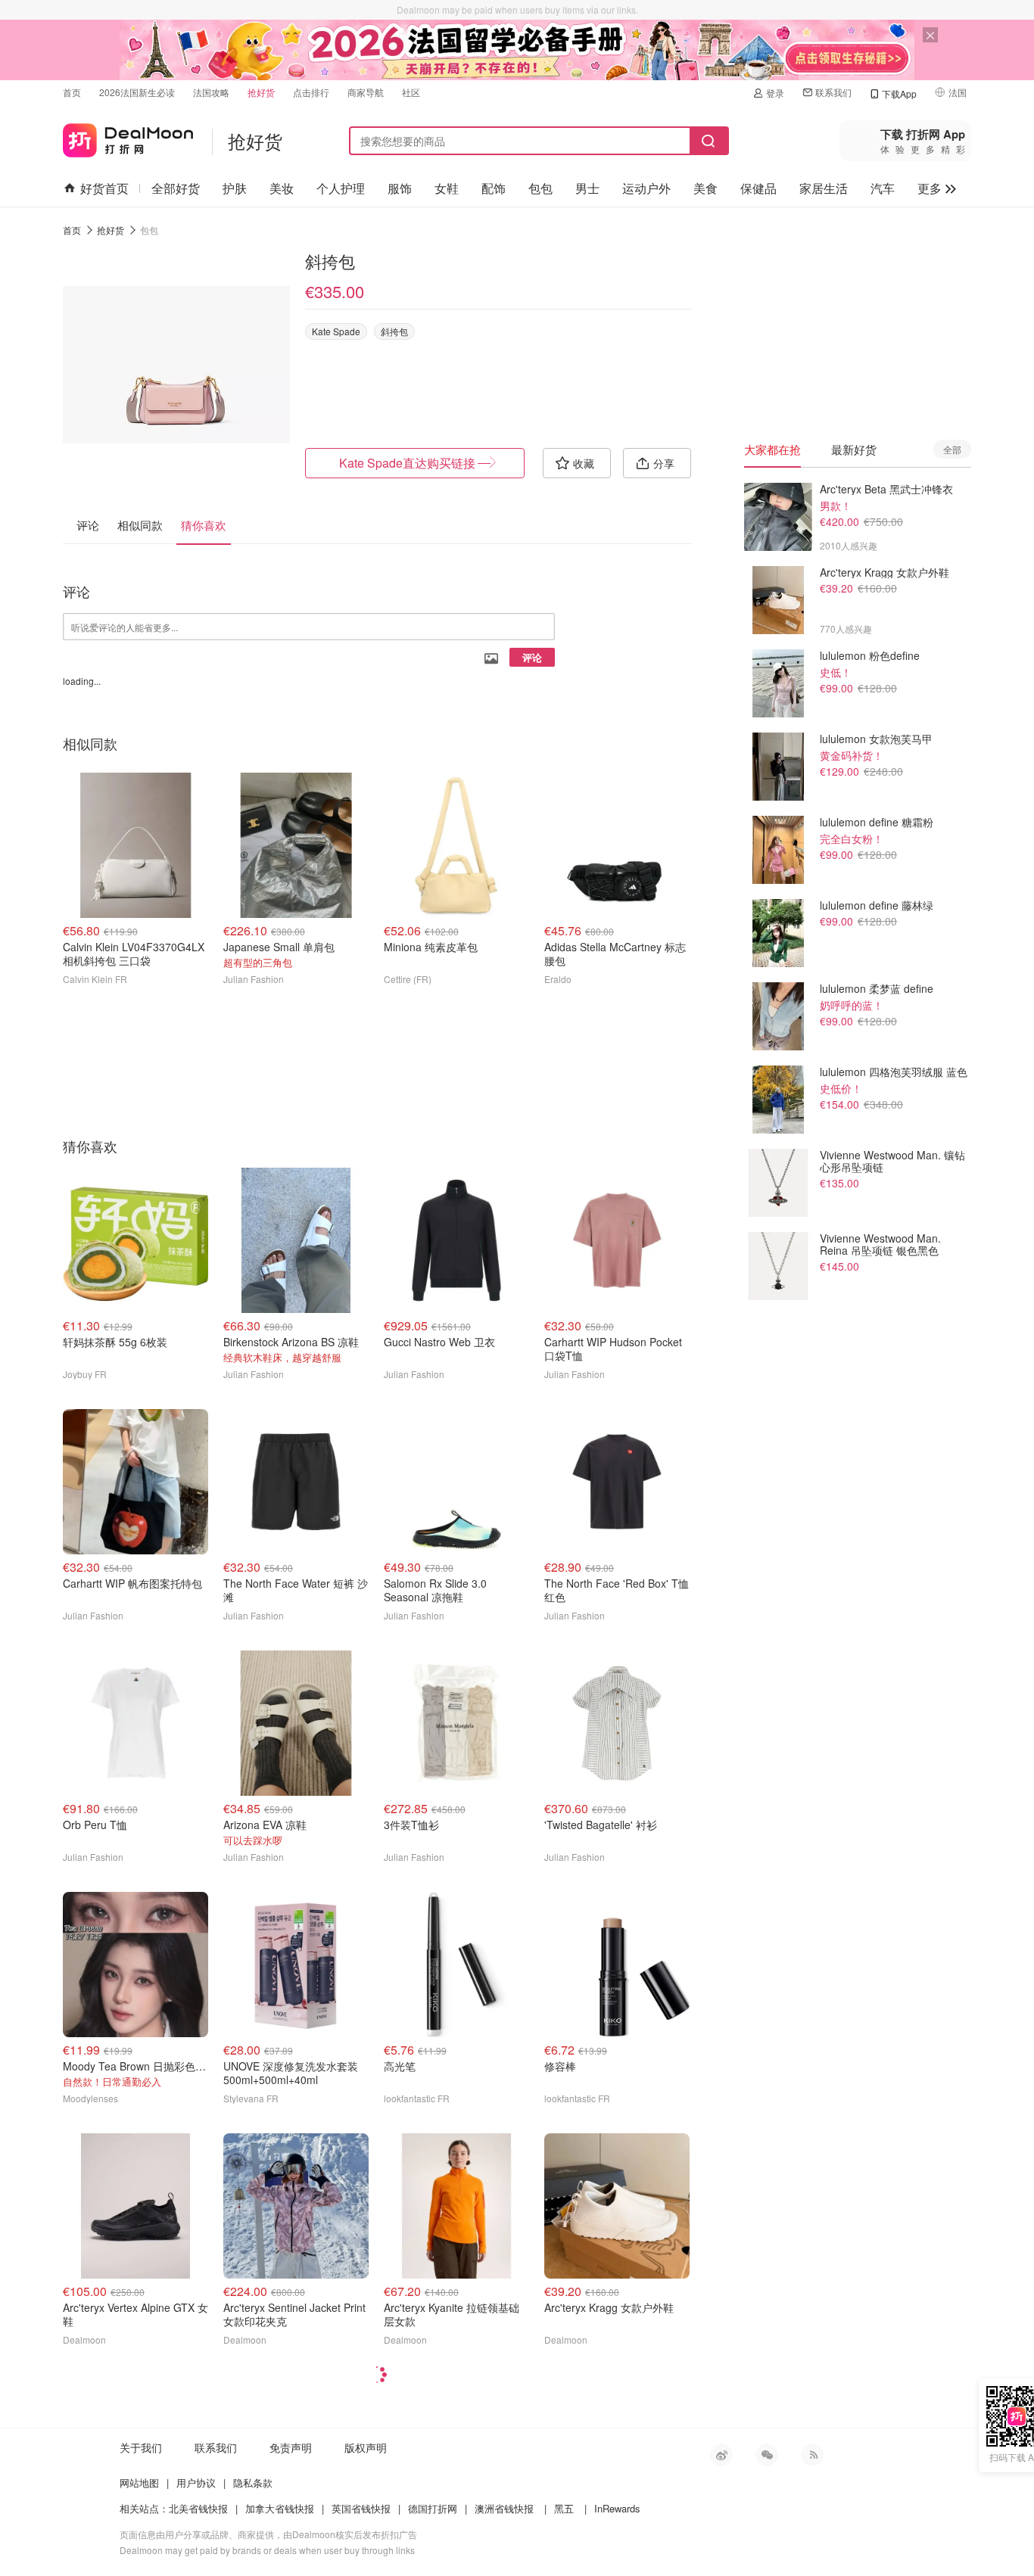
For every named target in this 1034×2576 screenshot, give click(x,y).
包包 (540, 188)
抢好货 (261, 92)
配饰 (494, 188)
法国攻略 (211, 92)
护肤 (235, 188)
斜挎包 (394, 331)
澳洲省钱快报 (504, 2508)
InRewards (617, 2508)
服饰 (400, 188)
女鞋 (447, 188)
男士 (587, 188)
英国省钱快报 (361, 2508)
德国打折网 (433, 2508)
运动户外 (646, 188)
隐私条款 (253, 2483)
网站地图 (139, 2483)
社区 (411, 92)
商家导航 (366, 92)
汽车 (883, 188)
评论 (532, 657)
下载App (899, 93)
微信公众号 (767, 2455)
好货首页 (104, 188)
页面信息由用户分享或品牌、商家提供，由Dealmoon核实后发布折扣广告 (268, 2534)
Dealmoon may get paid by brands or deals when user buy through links (267, 2550)
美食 (705, 188)
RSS (812, 2455)
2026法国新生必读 (137, 92)
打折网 (128, 137)
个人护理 (341, 188)
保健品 (758, 188)
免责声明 (291, 2447)
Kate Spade (336, 331)
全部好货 (176, 188)
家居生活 (824, 188)
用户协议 (196, 2483)
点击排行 (311, 92)
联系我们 (833, 92)
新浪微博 (721, 2455)
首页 (72, 92)
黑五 (564, 2508)
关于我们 (141, 2447)
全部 (952, 449)
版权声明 (366, 2447)
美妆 (282, 188)
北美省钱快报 (198, 2508)
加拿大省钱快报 (280, 2508)
